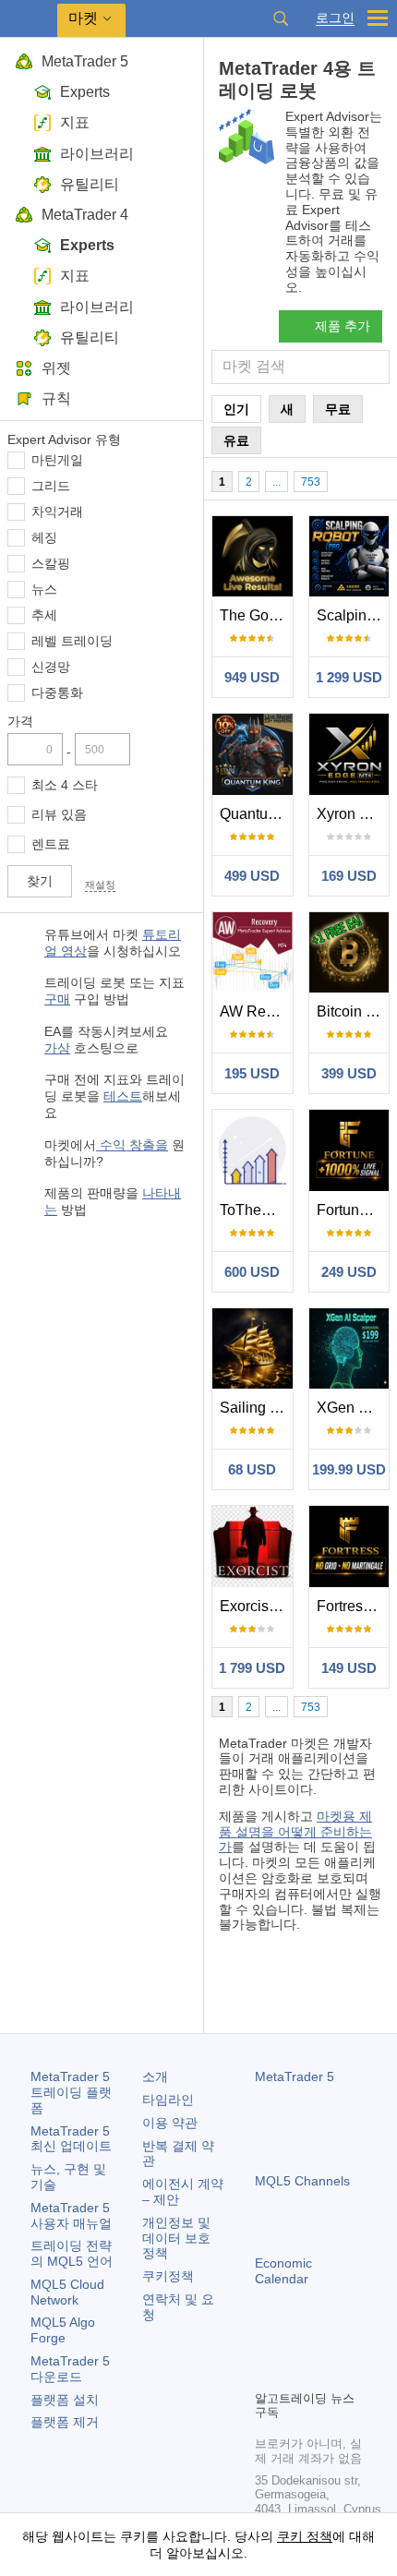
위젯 (56, 368)
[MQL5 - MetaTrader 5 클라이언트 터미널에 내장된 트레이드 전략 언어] (29, 19)
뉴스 (44, 589)
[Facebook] (266, 2343)
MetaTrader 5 (85, 61)
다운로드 (70, 2369)
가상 (57, 1048)
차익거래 (57, 512)
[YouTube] (355, 2343)
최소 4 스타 (65, 785)
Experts (85, 92)
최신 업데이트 (71, 2139)
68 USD (252, 1469)
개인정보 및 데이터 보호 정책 (176, 2238)
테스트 (123, 1096)
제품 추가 (343, 326)
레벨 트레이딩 (72, 641)
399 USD (349, 1073)
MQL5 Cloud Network (67, 2292)
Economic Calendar (283, 2271)
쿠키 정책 (305, 2536)
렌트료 (51, 844)
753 (311, 482)
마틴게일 (57, 460)
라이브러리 (97, 154)
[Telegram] (295, 2343)
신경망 (51, 667)
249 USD (349, 1272)
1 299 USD (349, 677)
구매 (57, 999)
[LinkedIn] (266, 2373)
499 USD (252, 876)
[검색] (281, 18)
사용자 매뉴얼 (71, 2215)
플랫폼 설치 (65, 2400)
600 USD (252, 1272)
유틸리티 (90, 184)
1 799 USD (252, 1668)
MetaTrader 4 (85, 215)
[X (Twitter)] (325, 2343)
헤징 (44, 537)
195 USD (252, 1073)
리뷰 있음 (59, 814)
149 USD (349, 1668)
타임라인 (168, 2100)
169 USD (349, 876)
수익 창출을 (132, 1145)
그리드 (51, 486)
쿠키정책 (168, 2276)
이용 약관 (170, 2123)
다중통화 (57, 692)
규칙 (56, 398)
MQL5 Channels (302, 2181)
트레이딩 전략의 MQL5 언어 (72, 2253)
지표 (75, 122)
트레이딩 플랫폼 (71, 2092)
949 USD (252, 677)
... (277, 482)
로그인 (335, 18)
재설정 (100, 885)
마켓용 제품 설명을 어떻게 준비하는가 (295, 1832)
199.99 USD (349, 1469)
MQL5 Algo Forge (63, 2330)
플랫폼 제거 (65, 2422)
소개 (155, 2076)
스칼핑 (51, 563)
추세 (44, 615)
